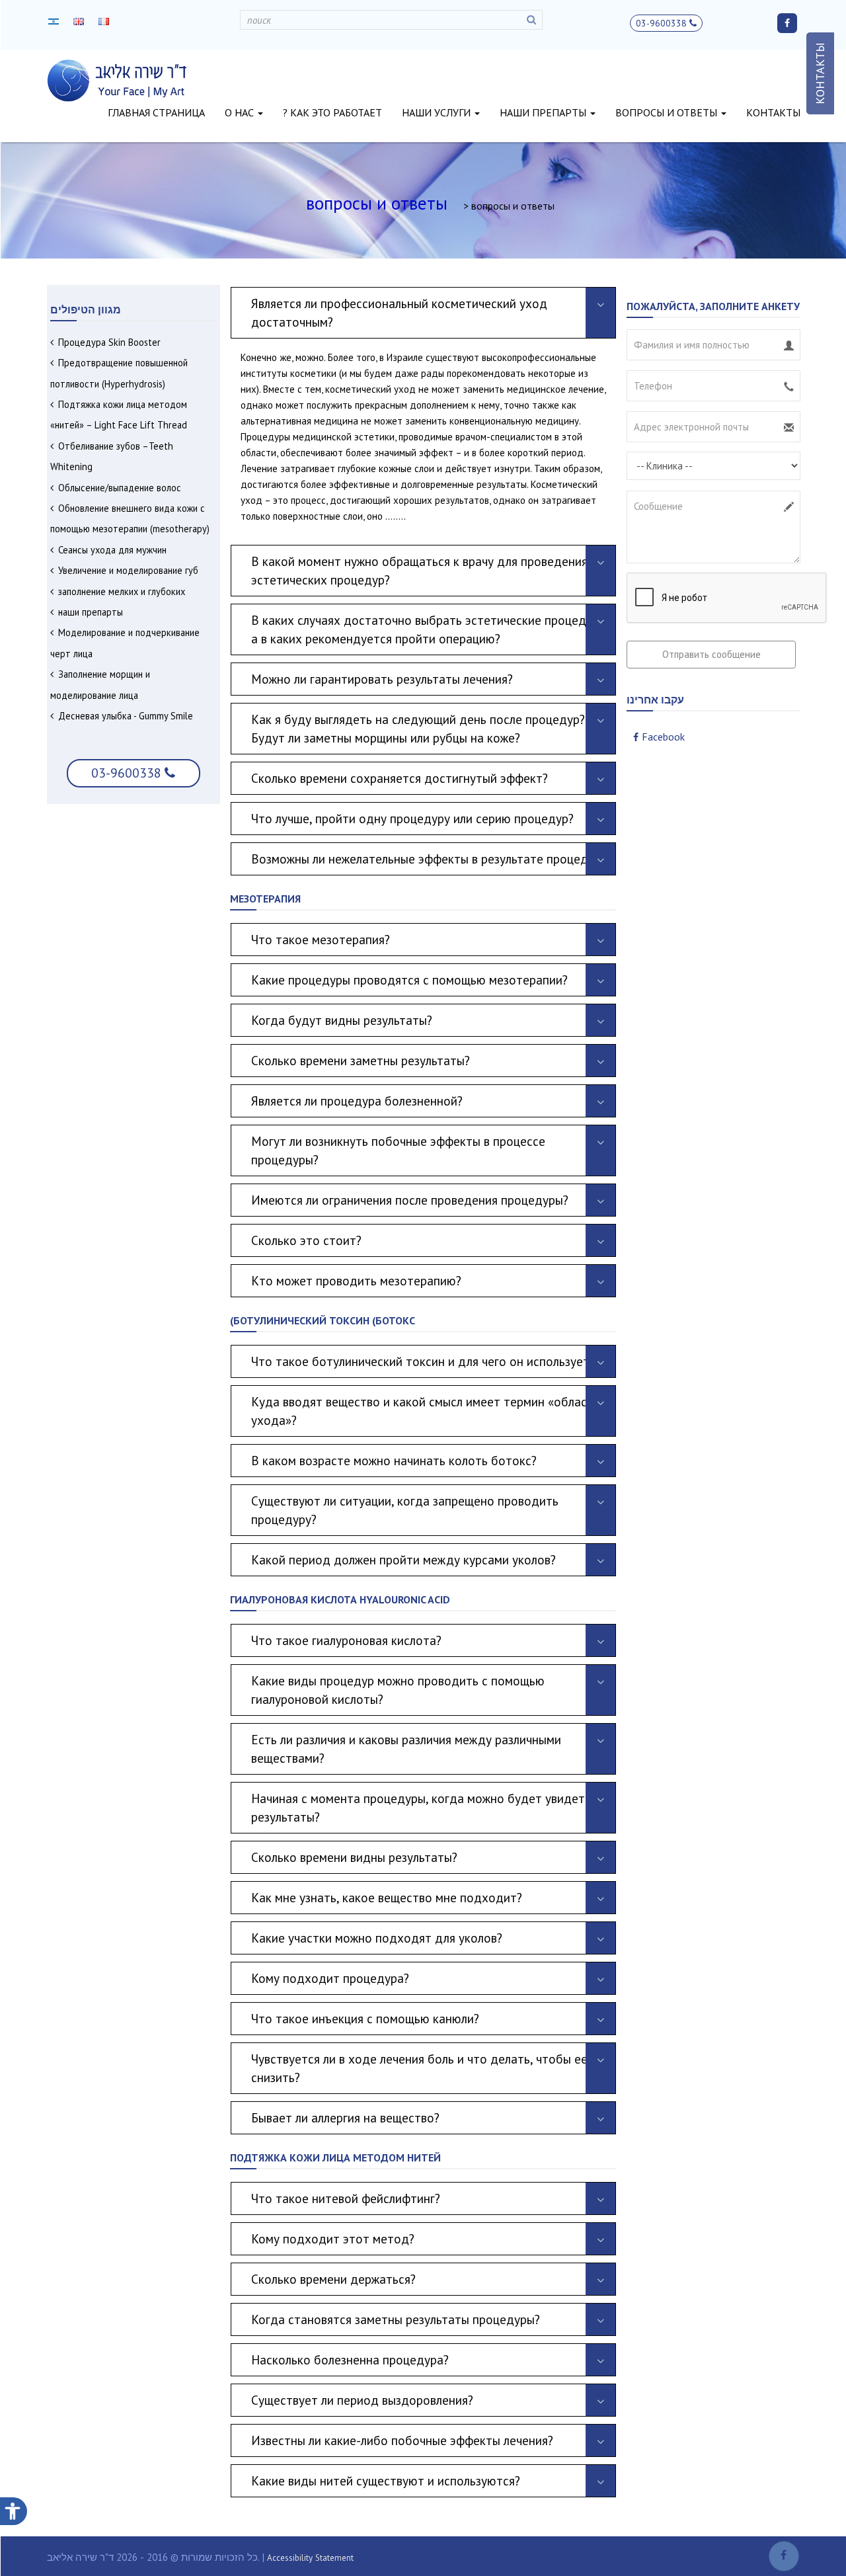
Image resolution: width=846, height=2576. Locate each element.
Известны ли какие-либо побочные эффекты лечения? (402, 2440)
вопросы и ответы (668, 112)
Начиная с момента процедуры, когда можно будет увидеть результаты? (421, 1807)
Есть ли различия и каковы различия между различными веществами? (406, 1749)
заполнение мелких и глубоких (122, 591)
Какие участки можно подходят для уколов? (377, 1938)
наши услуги (438, 112)
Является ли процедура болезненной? (357, 1101)
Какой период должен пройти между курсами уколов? (407, 1559)
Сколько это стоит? (306, 1240)
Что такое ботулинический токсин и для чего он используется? (431, 1361)
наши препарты (544, 112)
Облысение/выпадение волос (120, 488)
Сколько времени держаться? (333, 2279)
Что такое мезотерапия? (322, 939)
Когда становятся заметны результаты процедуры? (396, 2319)
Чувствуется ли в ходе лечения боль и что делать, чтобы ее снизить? (419, 2068)
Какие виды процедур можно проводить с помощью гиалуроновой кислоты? (398, 1690)
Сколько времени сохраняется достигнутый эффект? (400, 778)
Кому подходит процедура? (330, 1978)
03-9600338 (663, 23)
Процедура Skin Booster (109, 342)
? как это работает (332, 112)
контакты (773, 112)
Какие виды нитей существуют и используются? (389, 2480)
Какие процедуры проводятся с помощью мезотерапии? (409, 980)
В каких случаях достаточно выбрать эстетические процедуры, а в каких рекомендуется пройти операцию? (431, 629)
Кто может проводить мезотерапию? (358, 1280)
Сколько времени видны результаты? (354, 1857)
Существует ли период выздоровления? (362, 2400)
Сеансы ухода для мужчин (112, 550)
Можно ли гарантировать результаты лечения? (382, 679)
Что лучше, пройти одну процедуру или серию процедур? (412, 818)
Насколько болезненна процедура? (350, 2359)
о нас (241, 112)
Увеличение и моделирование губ (128, 570)
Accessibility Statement (310, 2558)
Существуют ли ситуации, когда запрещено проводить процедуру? (405, 1510)
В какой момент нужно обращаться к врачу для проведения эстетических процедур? (419, 570)
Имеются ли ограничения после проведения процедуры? (410, 1200)
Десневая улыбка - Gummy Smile (126, 716)
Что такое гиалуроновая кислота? (346, 1640)
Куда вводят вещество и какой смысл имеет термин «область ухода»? (425, 1411)
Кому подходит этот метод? (333, 2238)
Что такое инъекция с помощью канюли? (365, 2018)
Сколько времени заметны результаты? (361, 1060)
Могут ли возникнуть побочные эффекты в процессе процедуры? (398, 1150)
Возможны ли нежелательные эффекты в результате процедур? (429, 859)
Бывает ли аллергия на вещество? (347, 2117)
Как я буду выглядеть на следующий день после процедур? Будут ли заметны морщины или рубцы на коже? (418, 728)
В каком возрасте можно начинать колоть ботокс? (394, 1460)
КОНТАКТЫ (820, 73)
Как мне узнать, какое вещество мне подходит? (388, 1897)
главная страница (156, 112)
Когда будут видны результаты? (342, 1020)
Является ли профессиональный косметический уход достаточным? (399, 312)
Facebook (663, 737)
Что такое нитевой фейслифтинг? (346, 2198)
